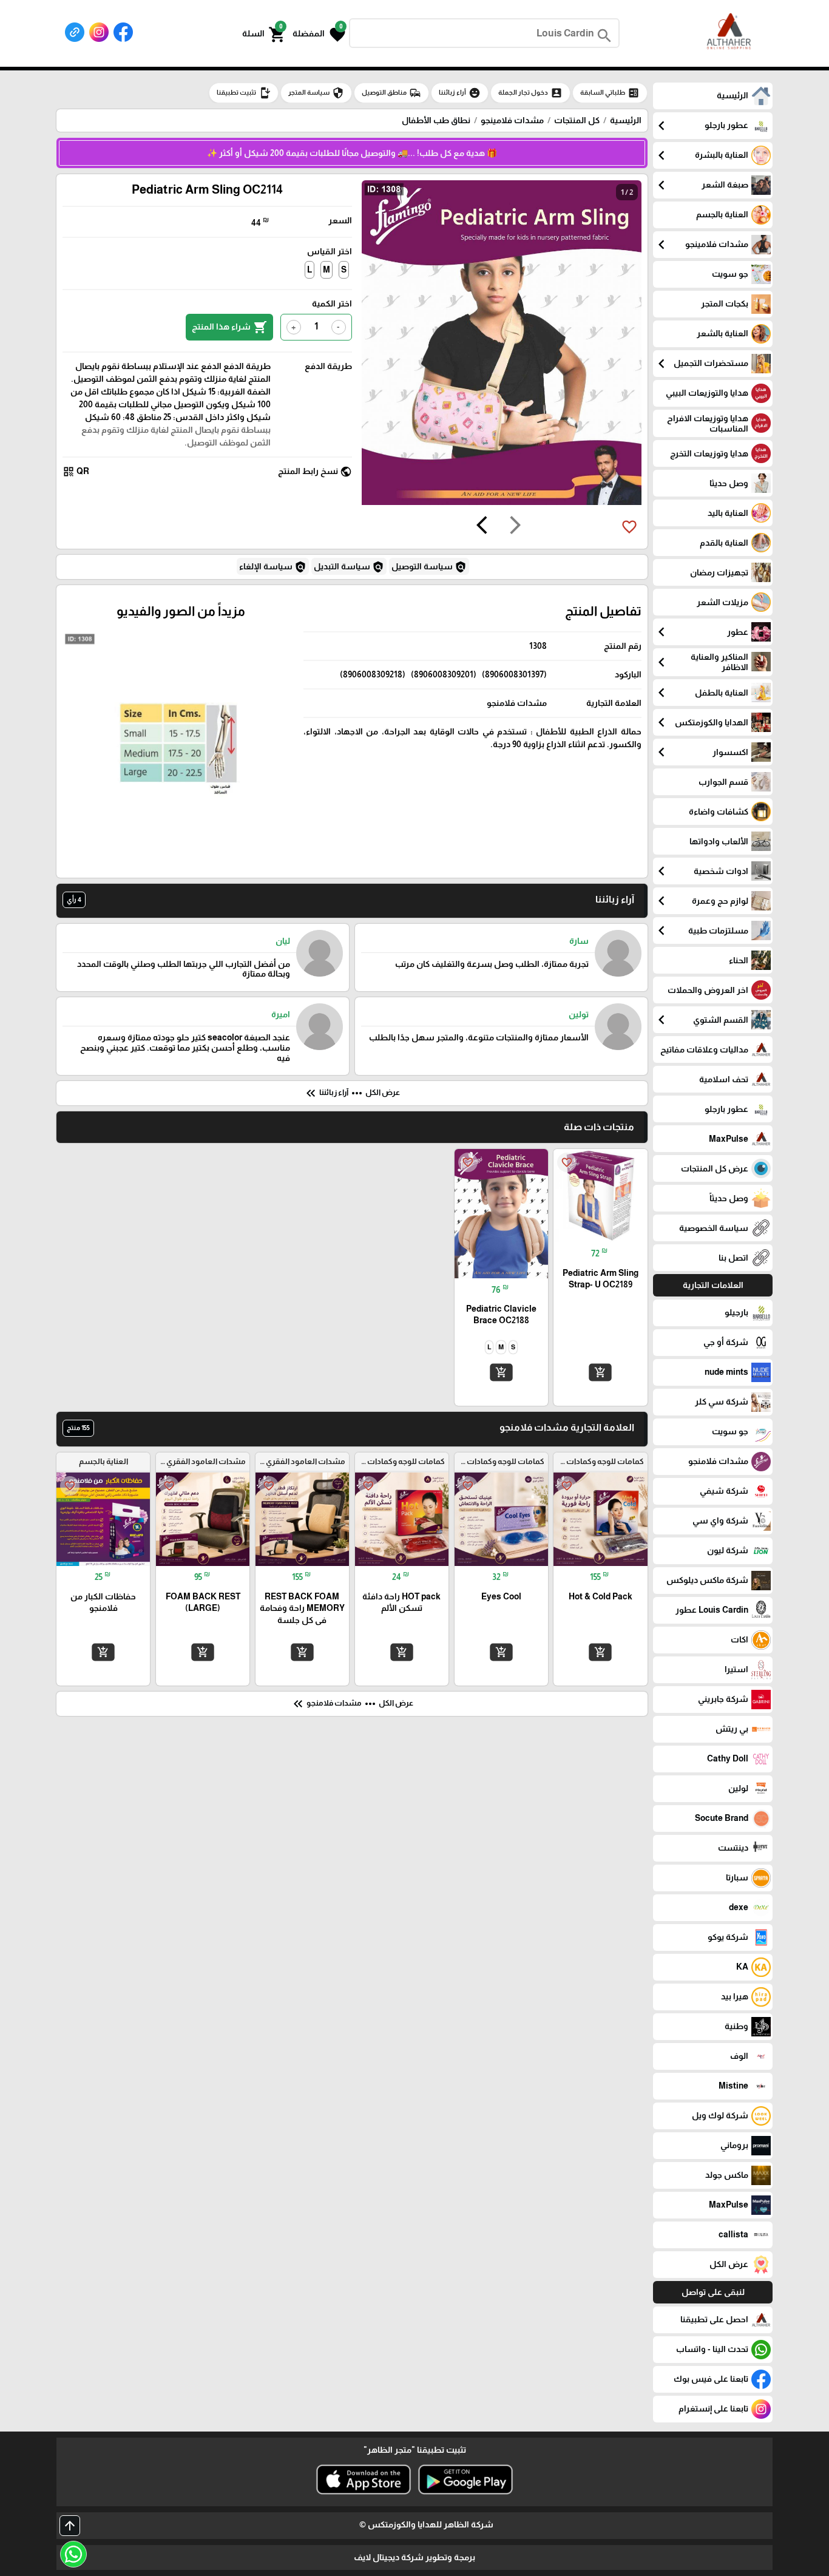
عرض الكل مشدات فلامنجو (352, 1704)
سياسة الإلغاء (273, 567)
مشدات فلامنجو (517, 703)
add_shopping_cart (600, 1372)
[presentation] (515, 527)
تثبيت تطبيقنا (244, 93)
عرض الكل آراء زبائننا (352, 1093)
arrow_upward (70, 2526)
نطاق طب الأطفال (436, 120)
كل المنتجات (577, 120)
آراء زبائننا (460, 93)
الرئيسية (626, 120)
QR (76, 472)
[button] (319, 33)
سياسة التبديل (349, 567)
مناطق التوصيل (391, 93)
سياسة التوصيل (429, 567)
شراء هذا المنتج (229, 327)
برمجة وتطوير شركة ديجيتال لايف (414, 2557)
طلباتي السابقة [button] (610, 93)
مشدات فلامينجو (512, 120)
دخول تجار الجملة (530, 93)
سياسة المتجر (316, 93)
